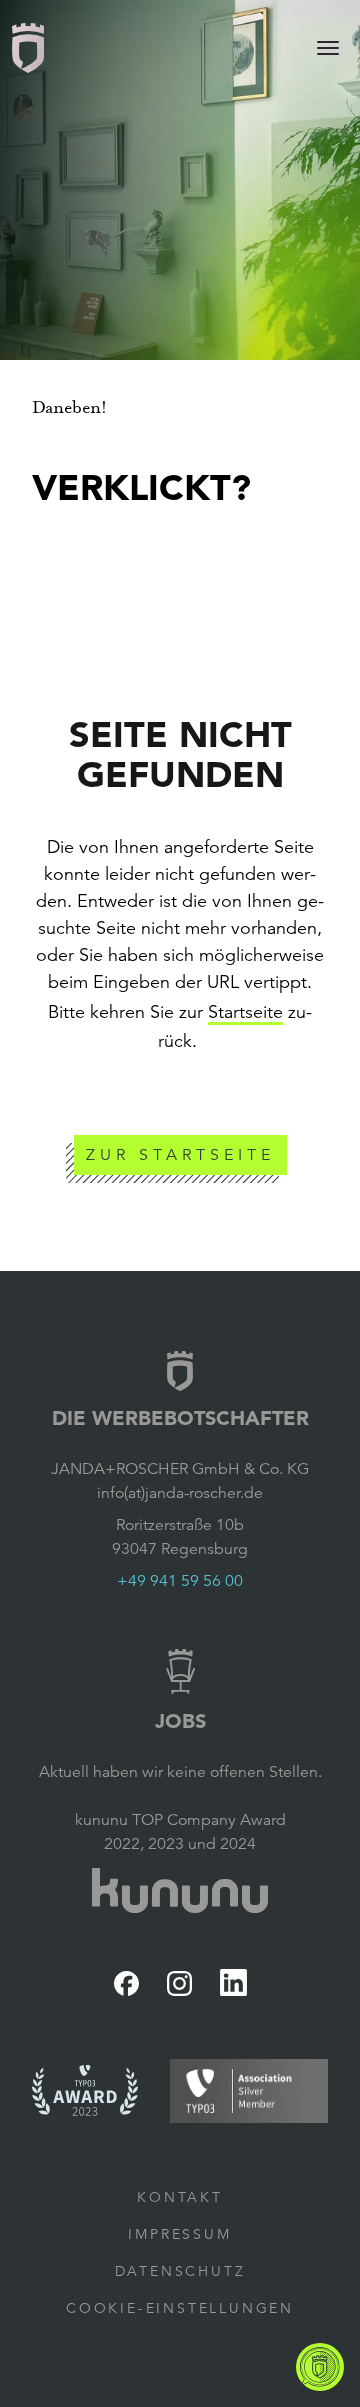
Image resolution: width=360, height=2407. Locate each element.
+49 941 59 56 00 (180, 1581)
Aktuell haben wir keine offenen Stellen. (180, 1772)
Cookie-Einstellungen (180, 2308)
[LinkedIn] (233, 1982)
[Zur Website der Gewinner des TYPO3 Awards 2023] (85, 2090)
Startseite (245, 1012)
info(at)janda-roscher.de (180, 1493)
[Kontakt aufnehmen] (320, 2367)
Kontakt (180, 2197)
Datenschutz (180, 2271)
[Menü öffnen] (328, 48)
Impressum (179, 2234)
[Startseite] (28, 48)
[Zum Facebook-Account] (126, 1983)
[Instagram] (179, 1983)
